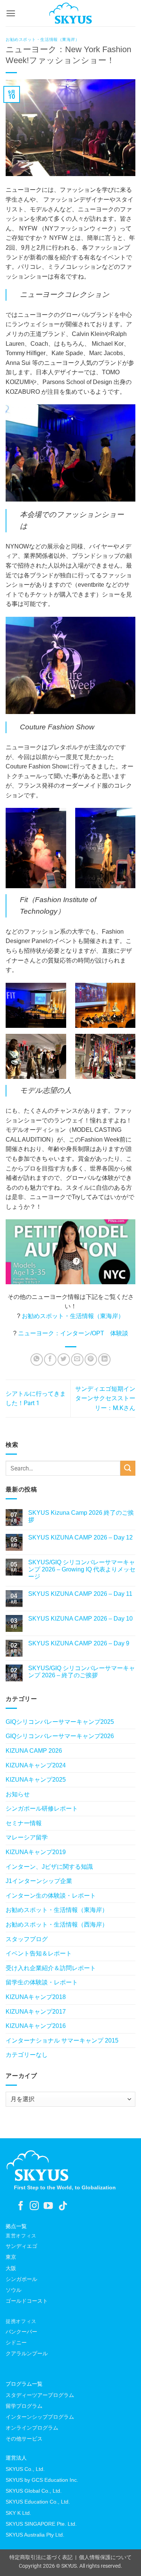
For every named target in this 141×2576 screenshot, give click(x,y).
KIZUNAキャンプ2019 (36, 1852)
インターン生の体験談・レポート (51, 1896)
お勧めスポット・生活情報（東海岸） (43, 39)
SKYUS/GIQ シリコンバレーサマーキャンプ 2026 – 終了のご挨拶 (82, 1672)
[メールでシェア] (77, 1360)
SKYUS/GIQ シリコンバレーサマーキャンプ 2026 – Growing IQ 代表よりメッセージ (82, 1569)
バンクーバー (21, 2332)
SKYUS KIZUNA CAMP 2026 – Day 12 (80, 1537)
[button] (11, 13)
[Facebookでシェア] (50, 1360)
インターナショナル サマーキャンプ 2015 (62, 2040)
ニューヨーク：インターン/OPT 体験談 (73, 1333)
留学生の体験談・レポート (42, 1982)
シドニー (16, 2343)
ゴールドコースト (27, 2301)
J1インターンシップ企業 (39, 1881)
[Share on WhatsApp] (37, 1360)
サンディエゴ (21, 2246)
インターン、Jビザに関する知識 (49, 1867)
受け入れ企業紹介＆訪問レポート (51, 1968)
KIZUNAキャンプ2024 (36, 1765)
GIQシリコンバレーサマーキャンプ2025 (60, 1722)
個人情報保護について (105, 2557)
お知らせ (18, 1794)
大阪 (11, 2268)
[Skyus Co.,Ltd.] (38, 2165)
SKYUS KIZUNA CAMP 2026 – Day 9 (79, 1643)
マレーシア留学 (27, 1837)
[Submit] (128, 1468)
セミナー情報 (24, 1823)
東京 (11, 2257)
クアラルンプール (27, 2353)
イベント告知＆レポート (39, 1953)
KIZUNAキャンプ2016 (36, 2026)
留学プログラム (24, 2406)
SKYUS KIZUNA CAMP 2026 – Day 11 (80, 1594)
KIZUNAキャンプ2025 (36, 1780)
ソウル (14, 2290)
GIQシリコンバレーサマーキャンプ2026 (60, 1736)
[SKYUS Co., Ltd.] (70, 13)
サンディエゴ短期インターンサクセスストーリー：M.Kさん (105, 1398)
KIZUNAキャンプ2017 (36, 2012)
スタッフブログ (27, 1939)
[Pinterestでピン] (91, 1360)
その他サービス (24, 2439)
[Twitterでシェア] (64, 1360)
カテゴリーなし (27, 2055)
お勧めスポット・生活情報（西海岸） (57, 1924)
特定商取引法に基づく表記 (41, 2557)
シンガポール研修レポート (42, 1808)
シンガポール (21, 2279)
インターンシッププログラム (40, 2417)
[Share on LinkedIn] (104, 1360)
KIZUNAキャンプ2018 (36, 1997)
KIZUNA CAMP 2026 (34, 1751)
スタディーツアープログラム (40, 2395)
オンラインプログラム (32, 2428)
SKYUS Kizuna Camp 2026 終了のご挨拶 (81, 1516)
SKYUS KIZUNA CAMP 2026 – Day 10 (80, 1619)
